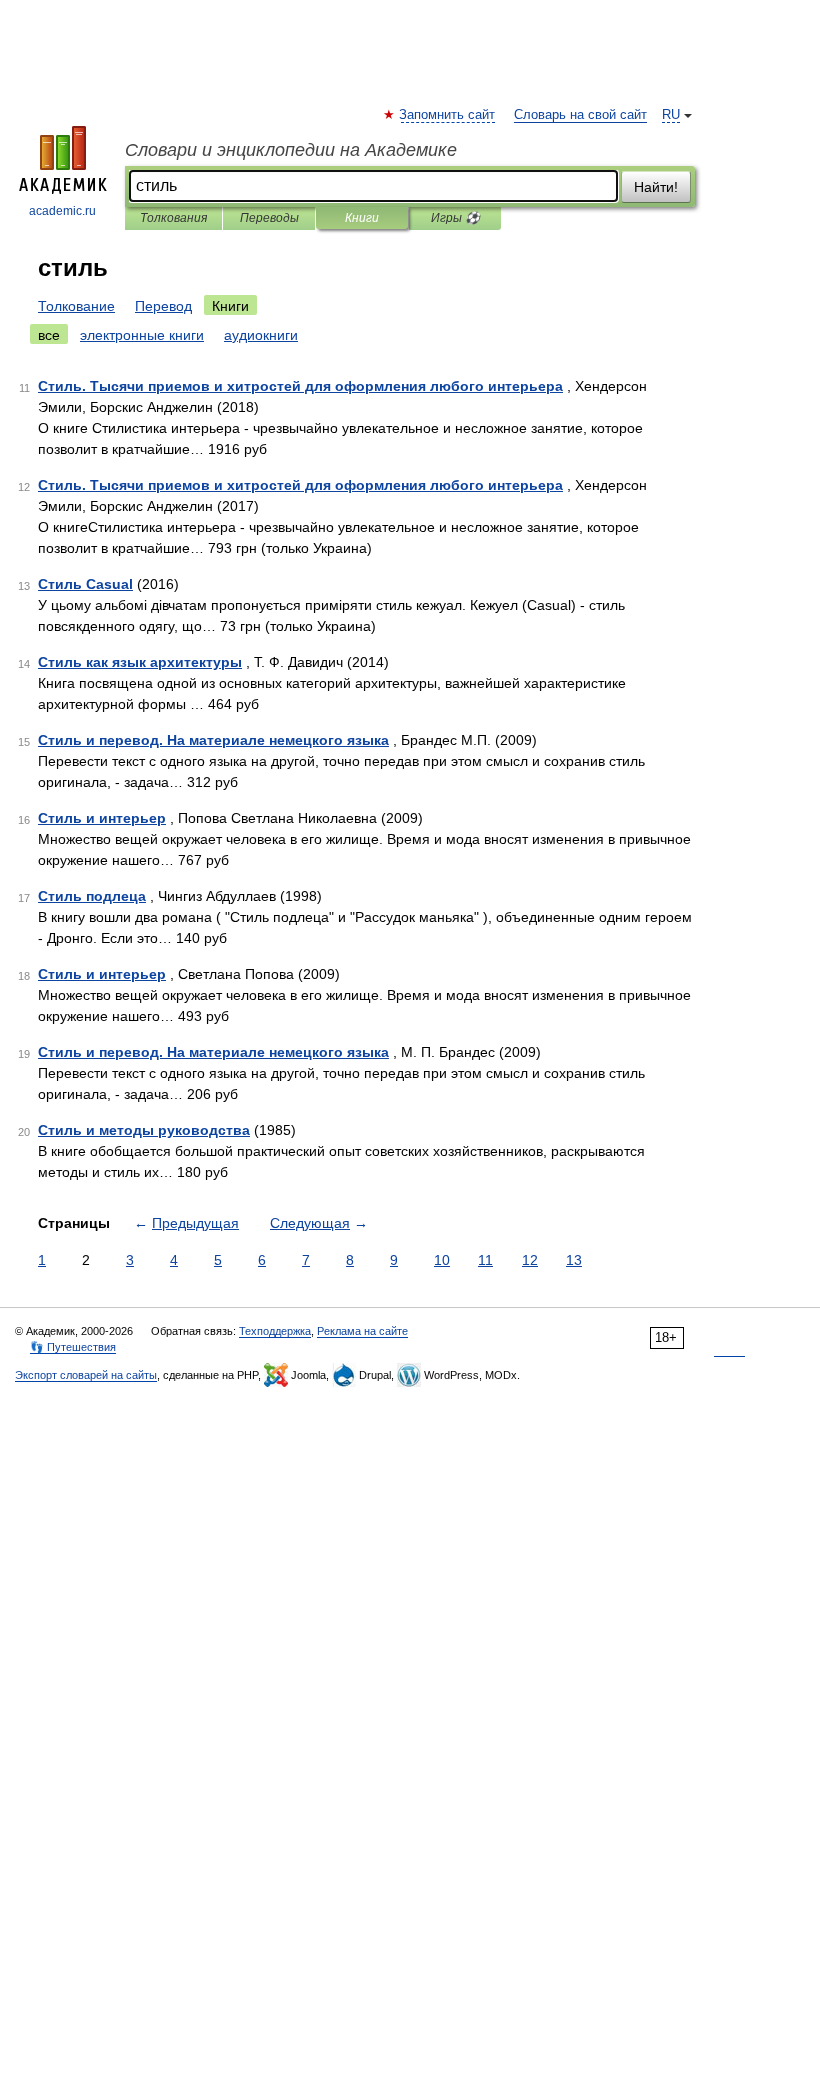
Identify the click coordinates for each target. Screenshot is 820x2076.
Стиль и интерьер (102, 818)
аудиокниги (261, 335)
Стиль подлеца (92, 896)
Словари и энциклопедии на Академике (291, 150)
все (49, 335)
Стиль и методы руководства (144, 1130)
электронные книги (142, 335)
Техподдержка (275, 1331)
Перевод (163, 306)
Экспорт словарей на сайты (86, 1375)
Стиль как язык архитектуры (140, 662)
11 (485, 1260)
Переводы (269, 218)
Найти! (656, 187)
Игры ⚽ (455, 218)
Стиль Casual (85, 584)
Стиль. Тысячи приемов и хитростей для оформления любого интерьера (300, 386)
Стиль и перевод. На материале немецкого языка (213, 740)
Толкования (173, 218)
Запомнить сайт (448, 115)
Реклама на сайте (362, 1331)
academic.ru (62, 211)
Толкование (76, 306)
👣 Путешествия (73, 1347)
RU (671, 115)
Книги (362, 218)
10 (442, 1260)
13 (574, 1260)
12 (530, 1260)
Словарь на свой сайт (580, 115)
